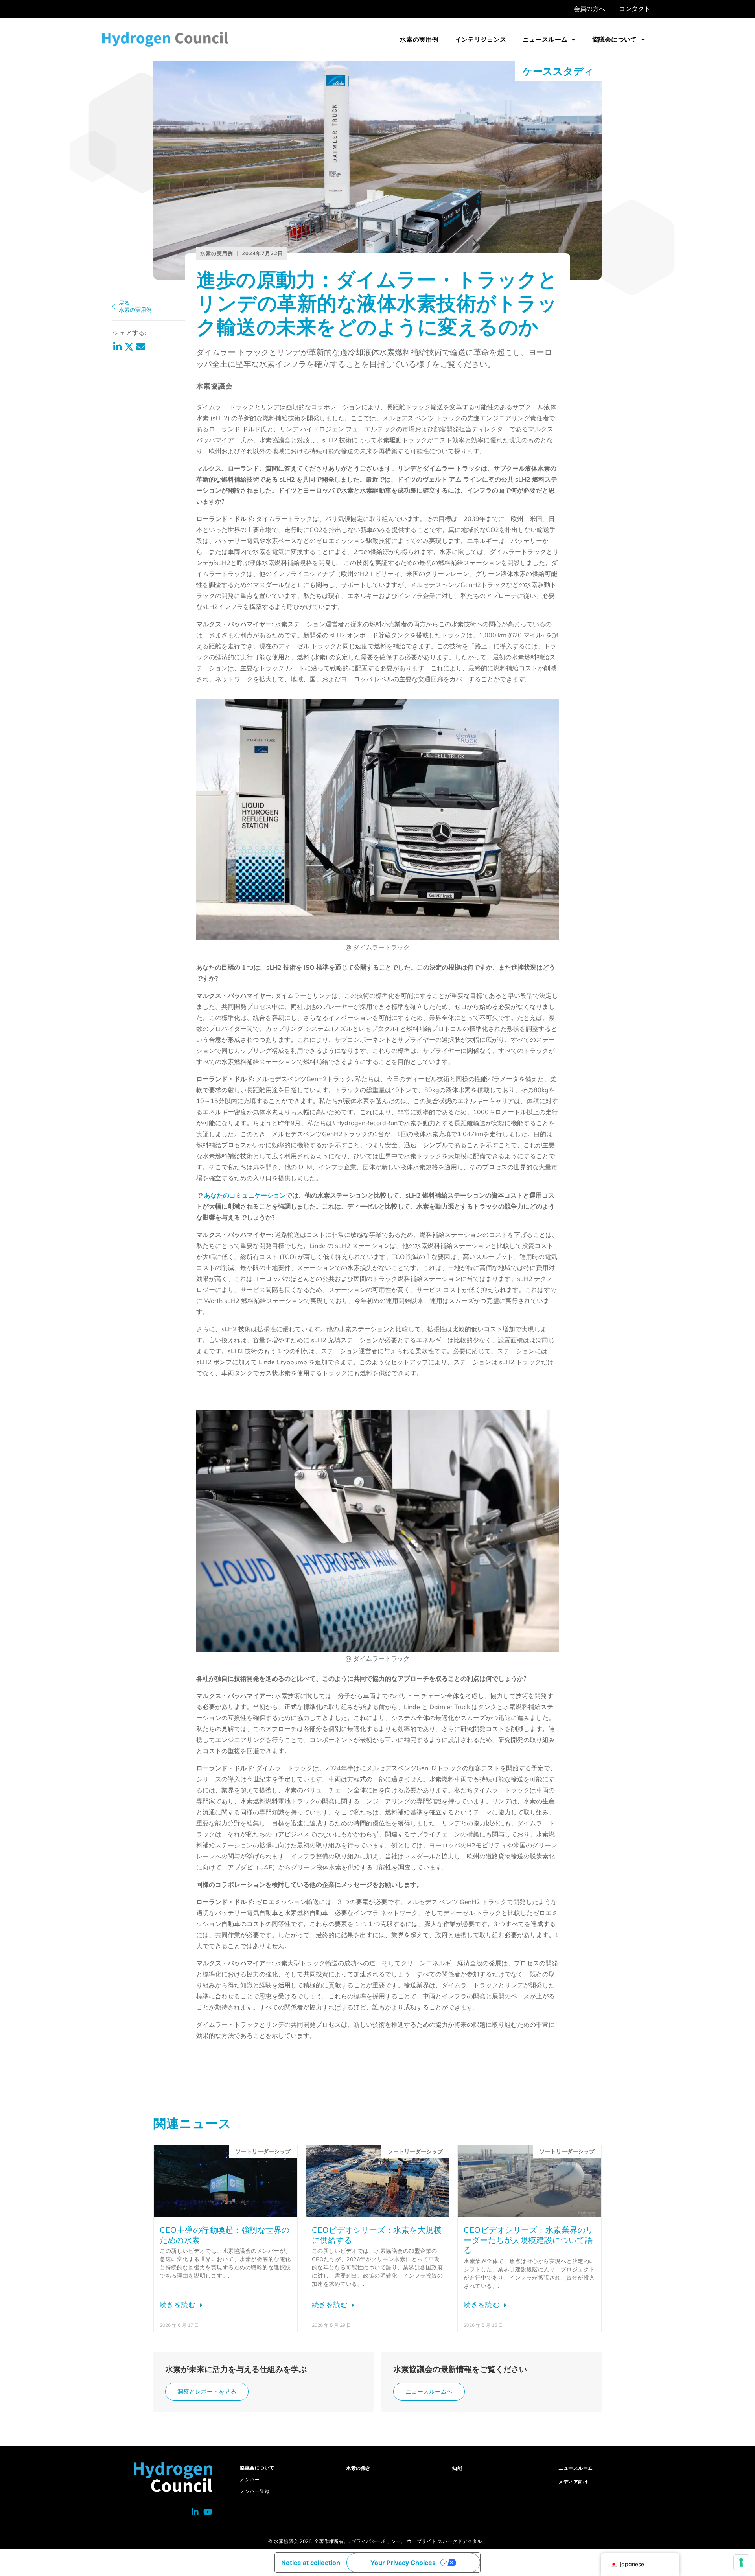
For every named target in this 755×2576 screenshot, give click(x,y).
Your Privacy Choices (403, 2563)
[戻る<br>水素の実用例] (114, 306)
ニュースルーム (545, 39)
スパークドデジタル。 (462, 2541)
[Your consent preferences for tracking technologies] (741, 2562)
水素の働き (358, 2468)
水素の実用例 (419, 39)
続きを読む (179, 2305)
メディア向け (573, 2482)
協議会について (615, 39)
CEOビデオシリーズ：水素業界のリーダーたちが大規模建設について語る (529, 2240)
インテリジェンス (481, 39)
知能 (457, 2468)
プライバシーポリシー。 (379, 2541)
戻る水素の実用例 (135, 306)
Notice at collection (311, 2563)
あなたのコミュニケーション (245, 1195)
